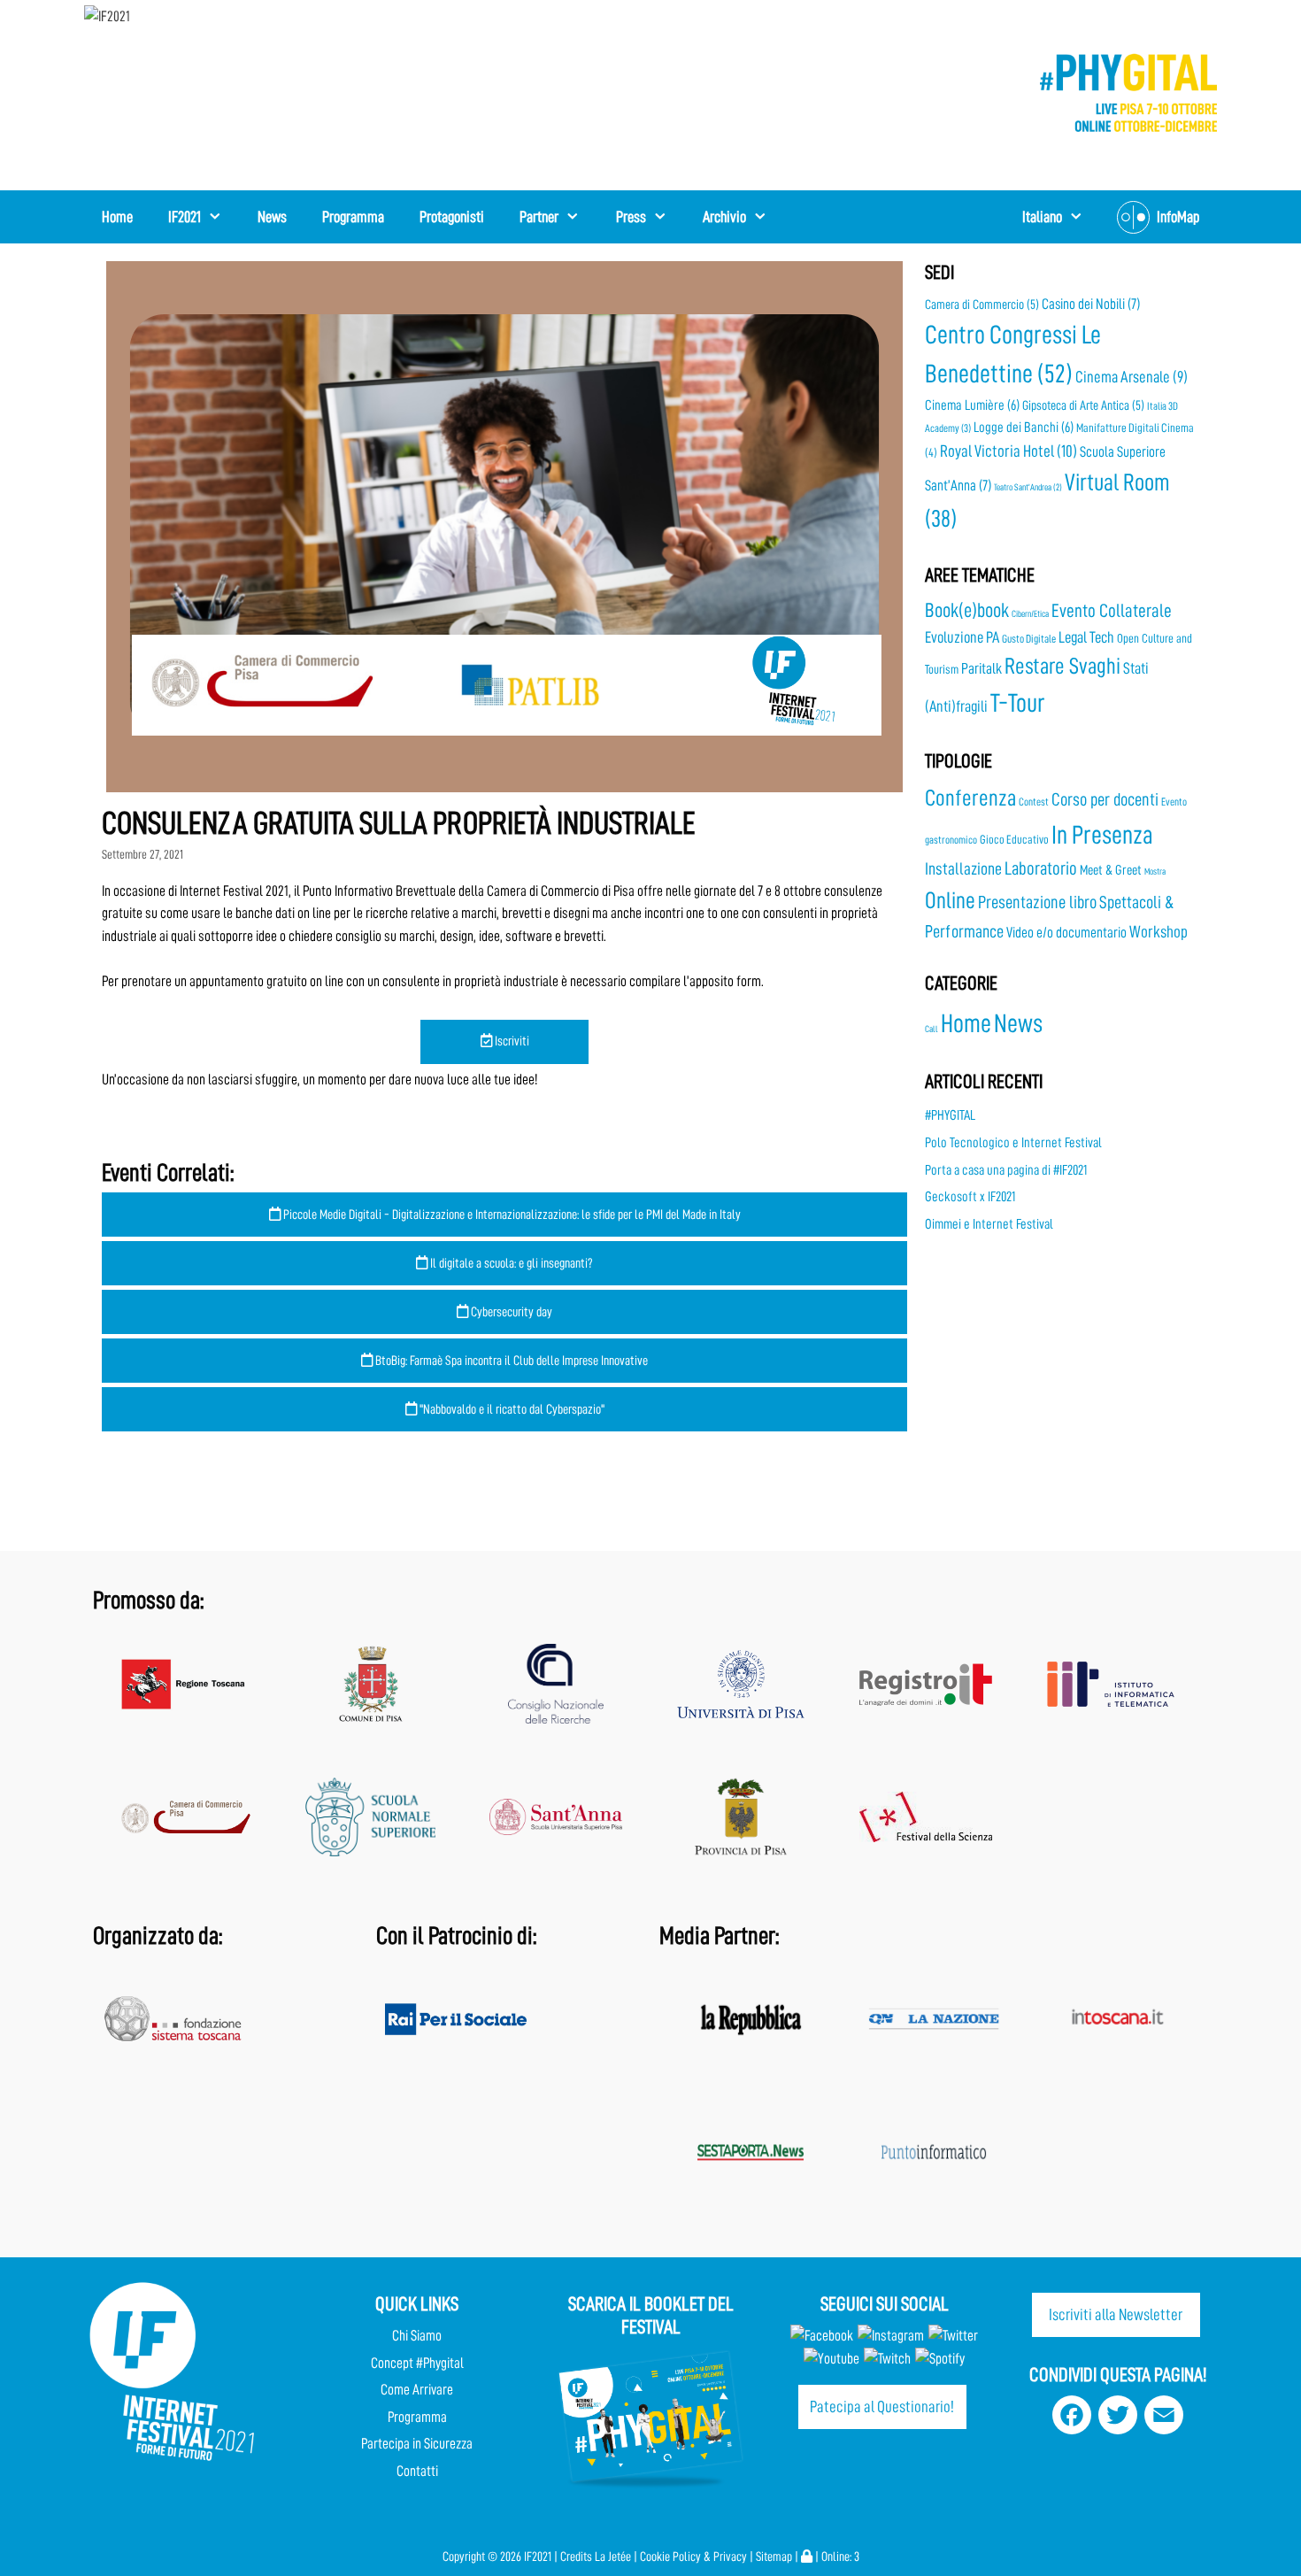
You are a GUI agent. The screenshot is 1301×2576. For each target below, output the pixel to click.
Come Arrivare (417, 2390)
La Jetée (613, 2557)
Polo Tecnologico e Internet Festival (1013, 1143)
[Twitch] (887, 2359)
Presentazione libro (1037, 902)
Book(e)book (967, 610)
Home (117, 217)
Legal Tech (1086, 637)
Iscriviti (511, 1041)
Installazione (963, 869)
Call (931, 1029)
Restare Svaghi (1062, 666)
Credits (576, 2557)
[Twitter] (953, 2336)
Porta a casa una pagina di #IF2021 (1006, 1170)
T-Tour (1018, 703)
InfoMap (1178, 217)
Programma (353, 217)
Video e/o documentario (1066, 933)
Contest (1034, 802)
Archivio (724, 217)
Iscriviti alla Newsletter (1116, 2314)
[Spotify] (939, 2359)
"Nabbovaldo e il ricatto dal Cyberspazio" (511, 1409)
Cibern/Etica (1030, 614)
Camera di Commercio (982, 305)
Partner (539, 217)
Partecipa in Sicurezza (417, 2444)
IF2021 (185, 217)
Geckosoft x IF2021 (970, 1197)
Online (950, 900)
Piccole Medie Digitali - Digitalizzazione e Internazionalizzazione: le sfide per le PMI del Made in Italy (511, 1215)
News (272, 217)
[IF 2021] (1128, 92)
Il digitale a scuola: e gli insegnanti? (510, 1263)
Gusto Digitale (1029, 639)
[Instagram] (891, 2336)
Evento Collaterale (1112, 611)
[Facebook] (822, 2336)
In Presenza (1102, 835)
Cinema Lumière (972, 405)
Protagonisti (452, 217)
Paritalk (982, 668)
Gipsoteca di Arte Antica (1083, 405)
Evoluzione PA (962, 637)
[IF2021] (107, 15)
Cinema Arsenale (1132, 377)
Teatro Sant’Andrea (1028, 487)
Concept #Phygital (417, 2363)
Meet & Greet (1111, 870)
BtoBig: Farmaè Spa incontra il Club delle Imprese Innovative (510, 1361)
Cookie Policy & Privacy (693, 2557)
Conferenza (970, 798)
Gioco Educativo (1014, 840)
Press (631, 217)
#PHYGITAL (950, 1115)
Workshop (1159, 932)
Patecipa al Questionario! (882, 2406)
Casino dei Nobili (1091, 304)
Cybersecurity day (510, 1312)
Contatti (417, 2471)
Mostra (1155, 872)
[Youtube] (831, 2359)
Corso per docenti (1105, 799)
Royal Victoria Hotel (1008, 451)
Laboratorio (1041, 869)
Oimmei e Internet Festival (989, 1224)
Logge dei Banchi (1024, 428)
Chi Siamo (417, 2336)
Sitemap (774, 2557)
